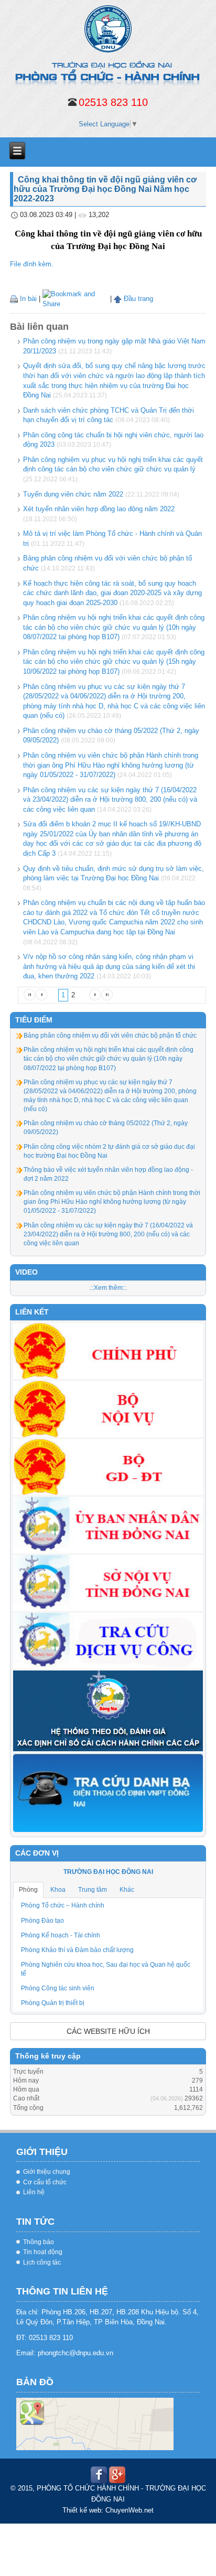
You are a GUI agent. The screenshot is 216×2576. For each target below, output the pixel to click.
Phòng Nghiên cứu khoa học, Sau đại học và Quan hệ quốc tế (106, 1969)
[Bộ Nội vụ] (108, 1409)
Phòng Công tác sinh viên (58, 1988)
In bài (27, 299)
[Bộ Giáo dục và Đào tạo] (108, 1467)
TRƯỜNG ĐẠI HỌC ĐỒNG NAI (108, 1872)
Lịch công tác (42, 2262)
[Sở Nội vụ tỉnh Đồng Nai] (108, 1582)
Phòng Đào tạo (42, 1921)
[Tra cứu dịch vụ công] (108, 1640)
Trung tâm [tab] (93, 1890)
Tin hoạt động (43, 2252)
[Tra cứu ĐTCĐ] (108, 1792)
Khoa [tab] (58, 1890)
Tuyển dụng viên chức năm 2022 (73, 494)
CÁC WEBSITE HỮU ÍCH (108, 2031)
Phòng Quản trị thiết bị (53, 2003)
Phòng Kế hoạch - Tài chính (61, 1935)
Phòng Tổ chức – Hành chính (63, 1905)
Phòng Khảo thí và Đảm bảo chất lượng (77, 1950)
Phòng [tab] (28, 1890)
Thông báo (39, 2242)
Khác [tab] (127, 1890)
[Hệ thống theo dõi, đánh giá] (108, 1710)
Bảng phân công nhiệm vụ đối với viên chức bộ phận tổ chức (110, 1036)
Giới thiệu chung (47, 2172)
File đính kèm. (32, 264)
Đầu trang (137, 299)
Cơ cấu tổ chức (45, 2182)
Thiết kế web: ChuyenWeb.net (108, 2510)
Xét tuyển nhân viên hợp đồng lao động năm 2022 (99, 509)
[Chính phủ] (108, 1351)
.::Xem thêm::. (108, 1288)
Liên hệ (34, 2192)
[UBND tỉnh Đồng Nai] (108, 1524)
